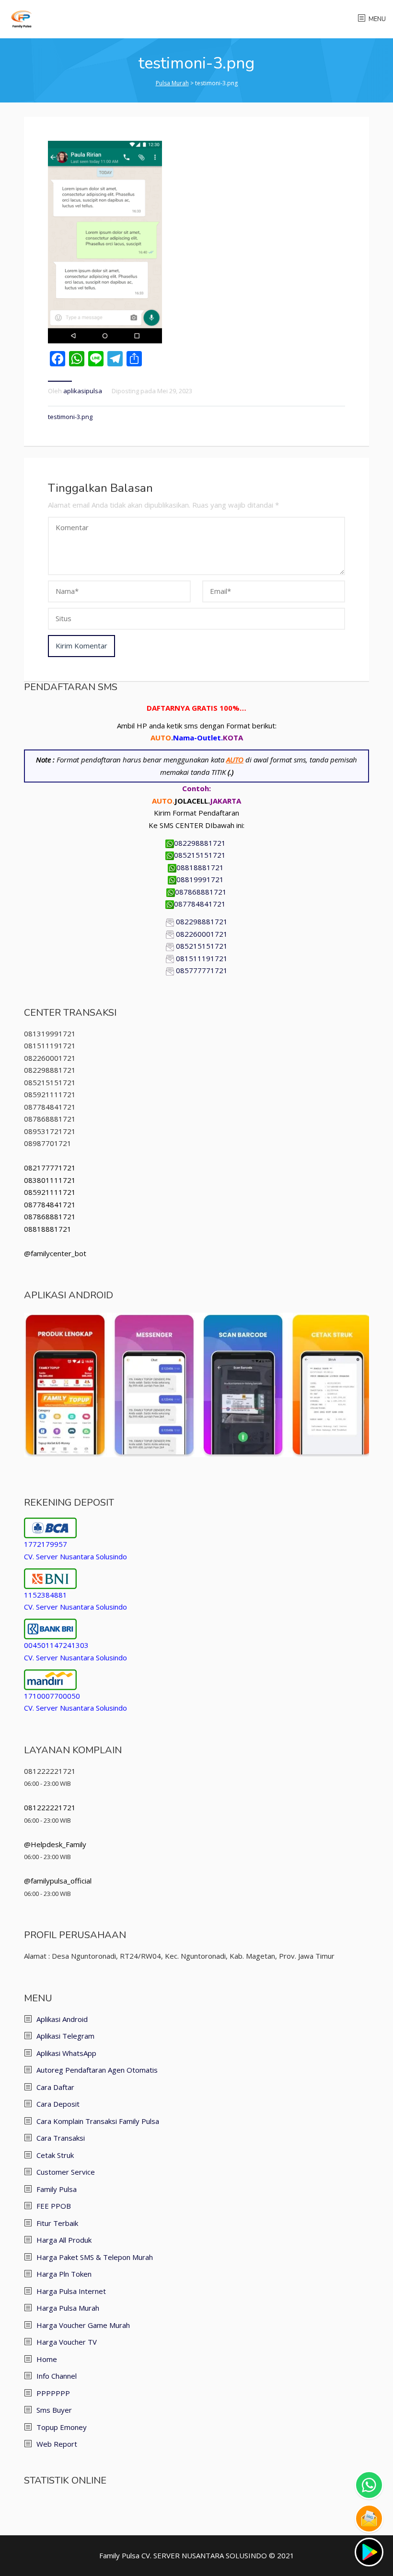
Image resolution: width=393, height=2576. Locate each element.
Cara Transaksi (61, 2138)
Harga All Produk (64, 2240)
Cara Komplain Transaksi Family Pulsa (98, 2121)
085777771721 (202, 970)
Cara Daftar (55, 2087)
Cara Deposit (58, 2104)
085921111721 (50, 1192)
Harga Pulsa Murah (68, 2308)
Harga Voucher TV (67, 2342)
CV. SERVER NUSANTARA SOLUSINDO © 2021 (218, 2555)
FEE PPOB (54, 2206)
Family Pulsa (57, 2189)
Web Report (57, 2444)
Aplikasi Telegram (65, 2036)
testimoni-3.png (70, 417)
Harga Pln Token (64, 2274)
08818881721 (201, 867)
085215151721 (201, 855)
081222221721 (50, 1807)
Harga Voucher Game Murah (83, 2325)
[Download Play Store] (369, 2552)
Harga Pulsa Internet (71, 2291)
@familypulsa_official (58, 1881)
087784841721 (201, 904)
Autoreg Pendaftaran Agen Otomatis (97, 2070)
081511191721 (202, 958)
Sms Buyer (54, 2410)
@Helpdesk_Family (55, 1844)
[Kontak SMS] (369, 2519)
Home (47, 2359)
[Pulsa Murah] (22, 18)
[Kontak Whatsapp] (369, 2485)
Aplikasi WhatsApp (66, 2053)
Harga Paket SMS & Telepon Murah (95, 2257)
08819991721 (201, 879)
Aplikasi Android (62, 2019)
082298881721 (201, 843)
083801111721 (50, 1180)
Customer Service (66, 2172)
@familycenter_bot (55, 1253)
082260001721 (202, 934)
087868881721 (201, 892)
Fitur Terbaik (57, 2223)
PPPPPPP (53, 2393)
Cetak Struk (55, 2155)
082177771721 (50, 1168)
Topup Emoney (62, 2427)
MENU (377, 19)
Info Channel (57, 2376)
